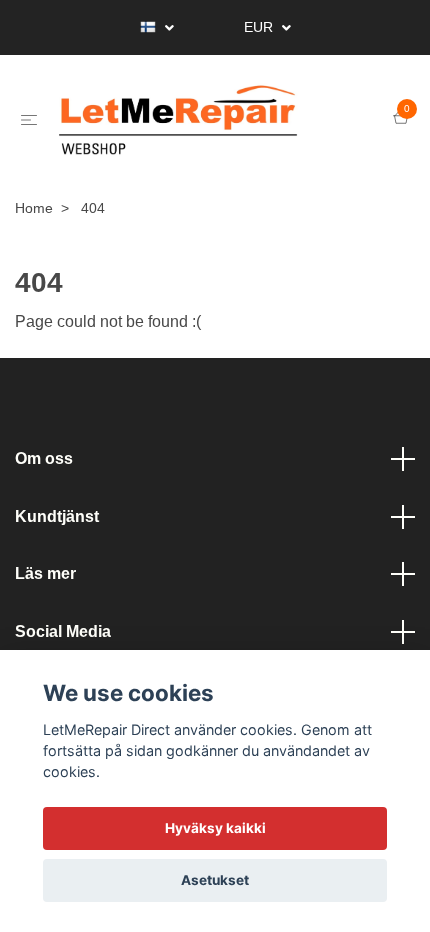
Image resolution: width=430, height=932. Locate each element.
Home (34, 231)
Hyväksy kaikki (215, 828)
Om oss (44, 481)
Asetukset (215, 880)
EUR (260, 27)
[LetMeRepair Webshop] (215, 132)
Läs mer (45, 596)
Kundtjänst (57, 538)
